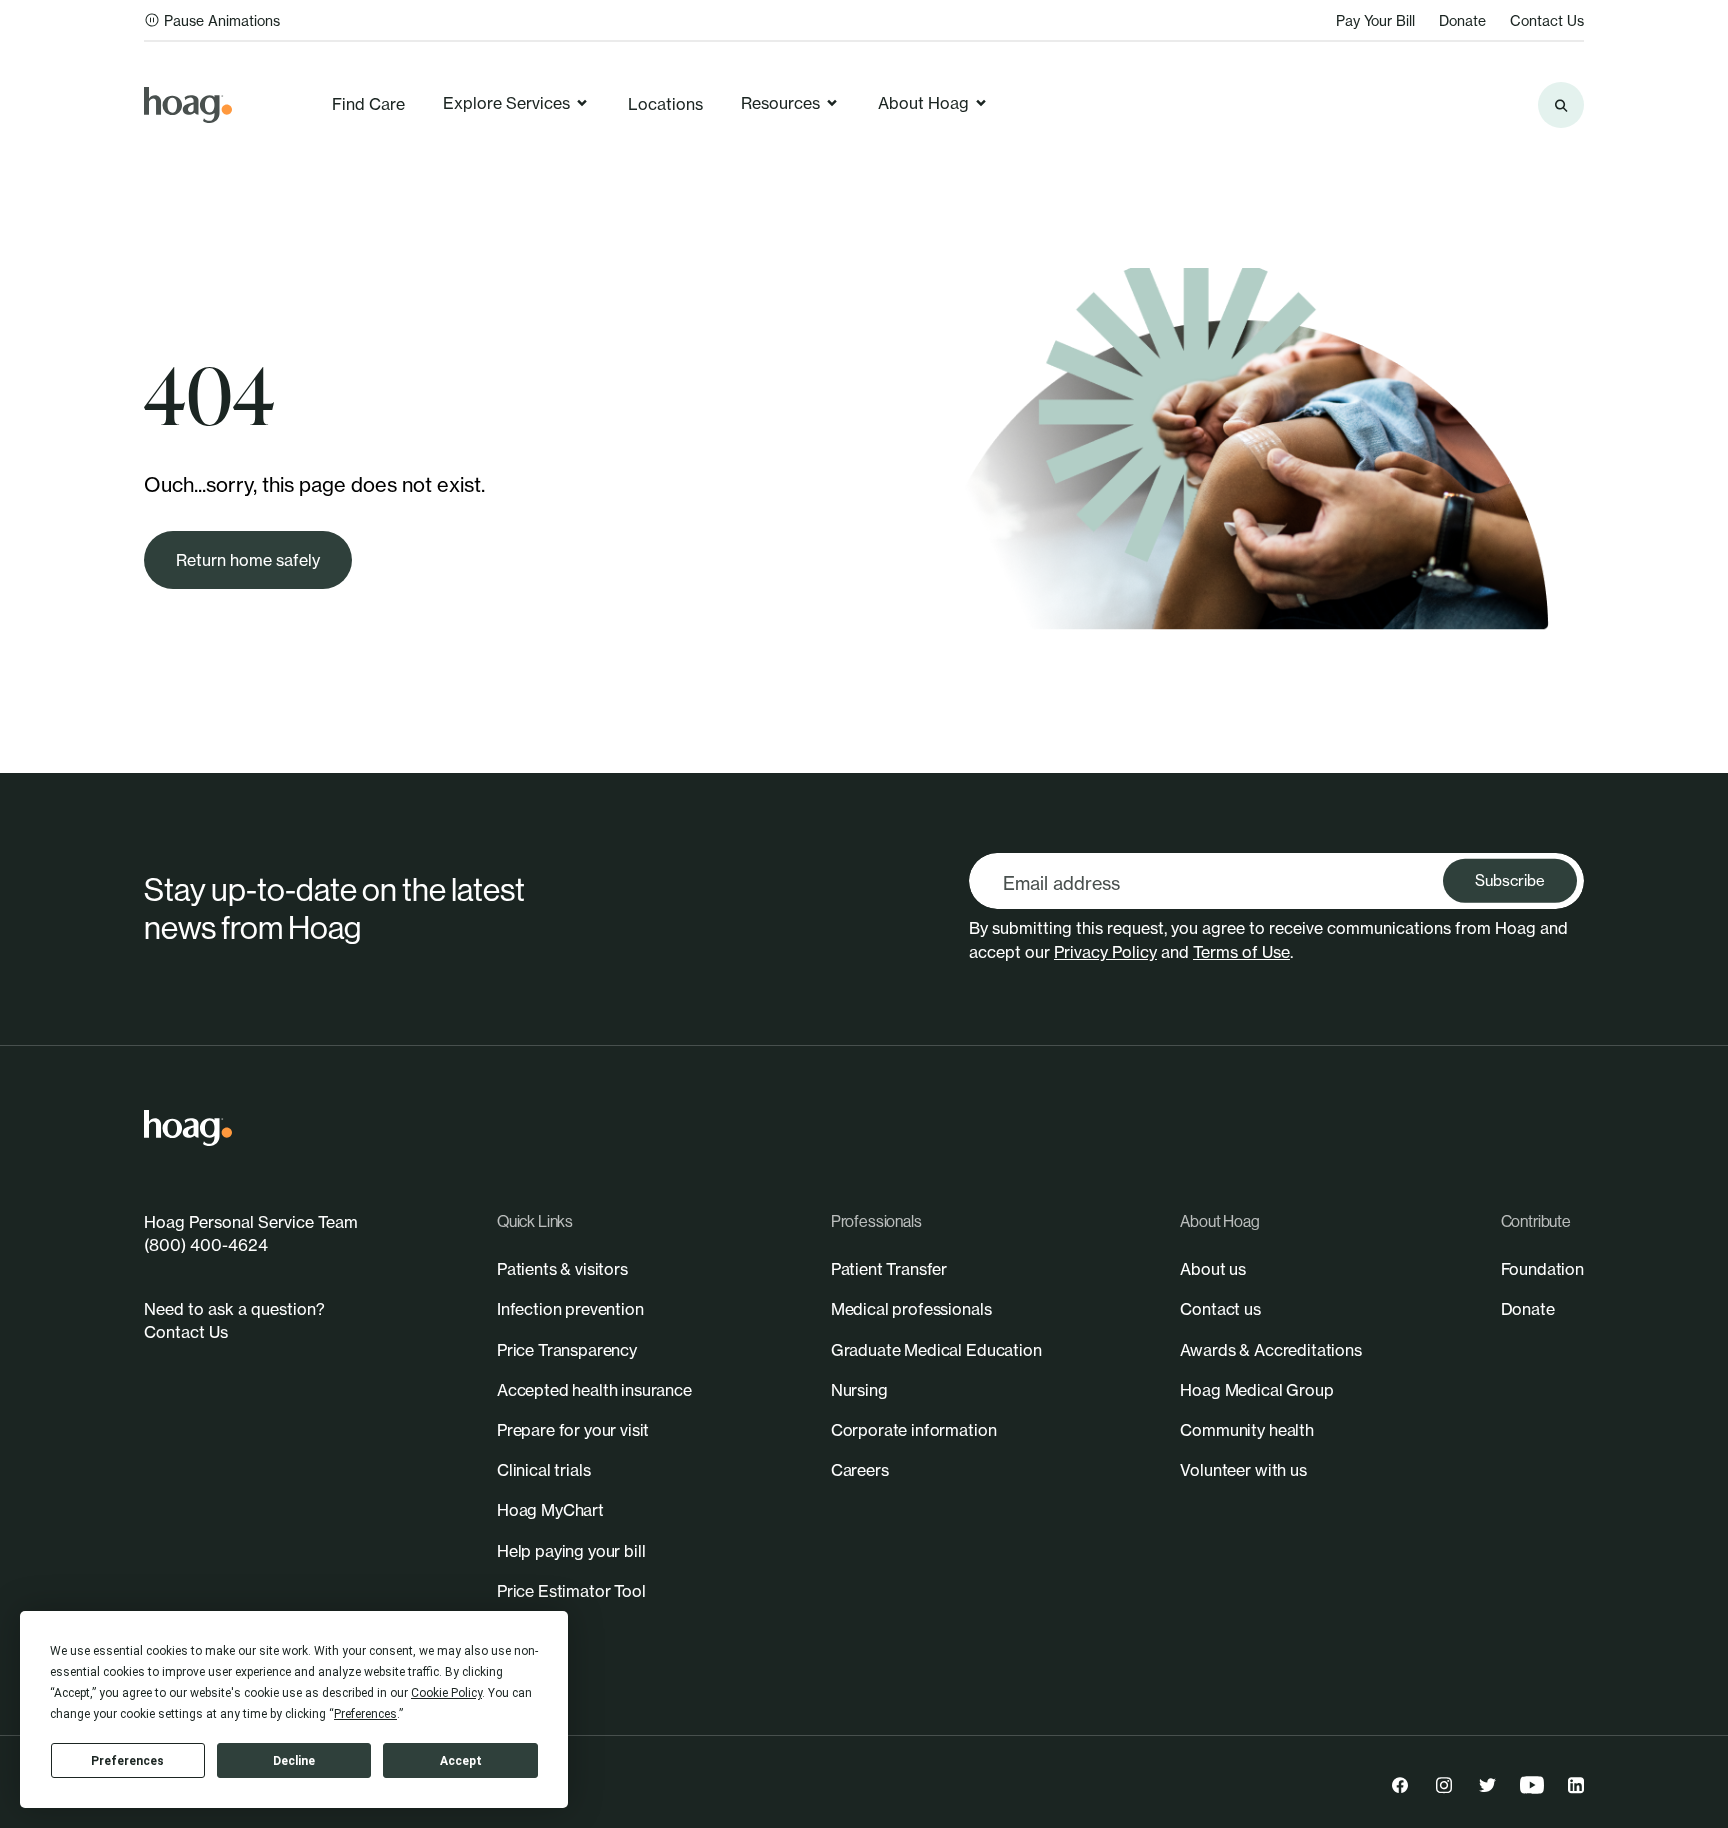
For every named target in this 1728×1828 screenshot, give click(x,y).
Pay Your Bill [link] (1375, 20)
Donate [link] (1462, 20)
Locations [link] (665, 104)
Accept (461, 1761)
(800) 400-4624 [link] (206, 1245)
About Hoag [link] (923, 103)
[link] (188, 105)
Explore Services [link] (506, 103)
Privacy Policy (1105, 952)
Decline (294, 1761)
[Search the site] (1561, 105)
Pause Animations (222, 20)
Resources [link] (780, 103)
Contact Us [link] (1547, 20)
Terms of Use (1241, 952)
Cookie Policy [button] (446, 1693)
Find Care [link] (368, 104)
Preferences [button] (365, 1714)
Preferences (127, 1761)
